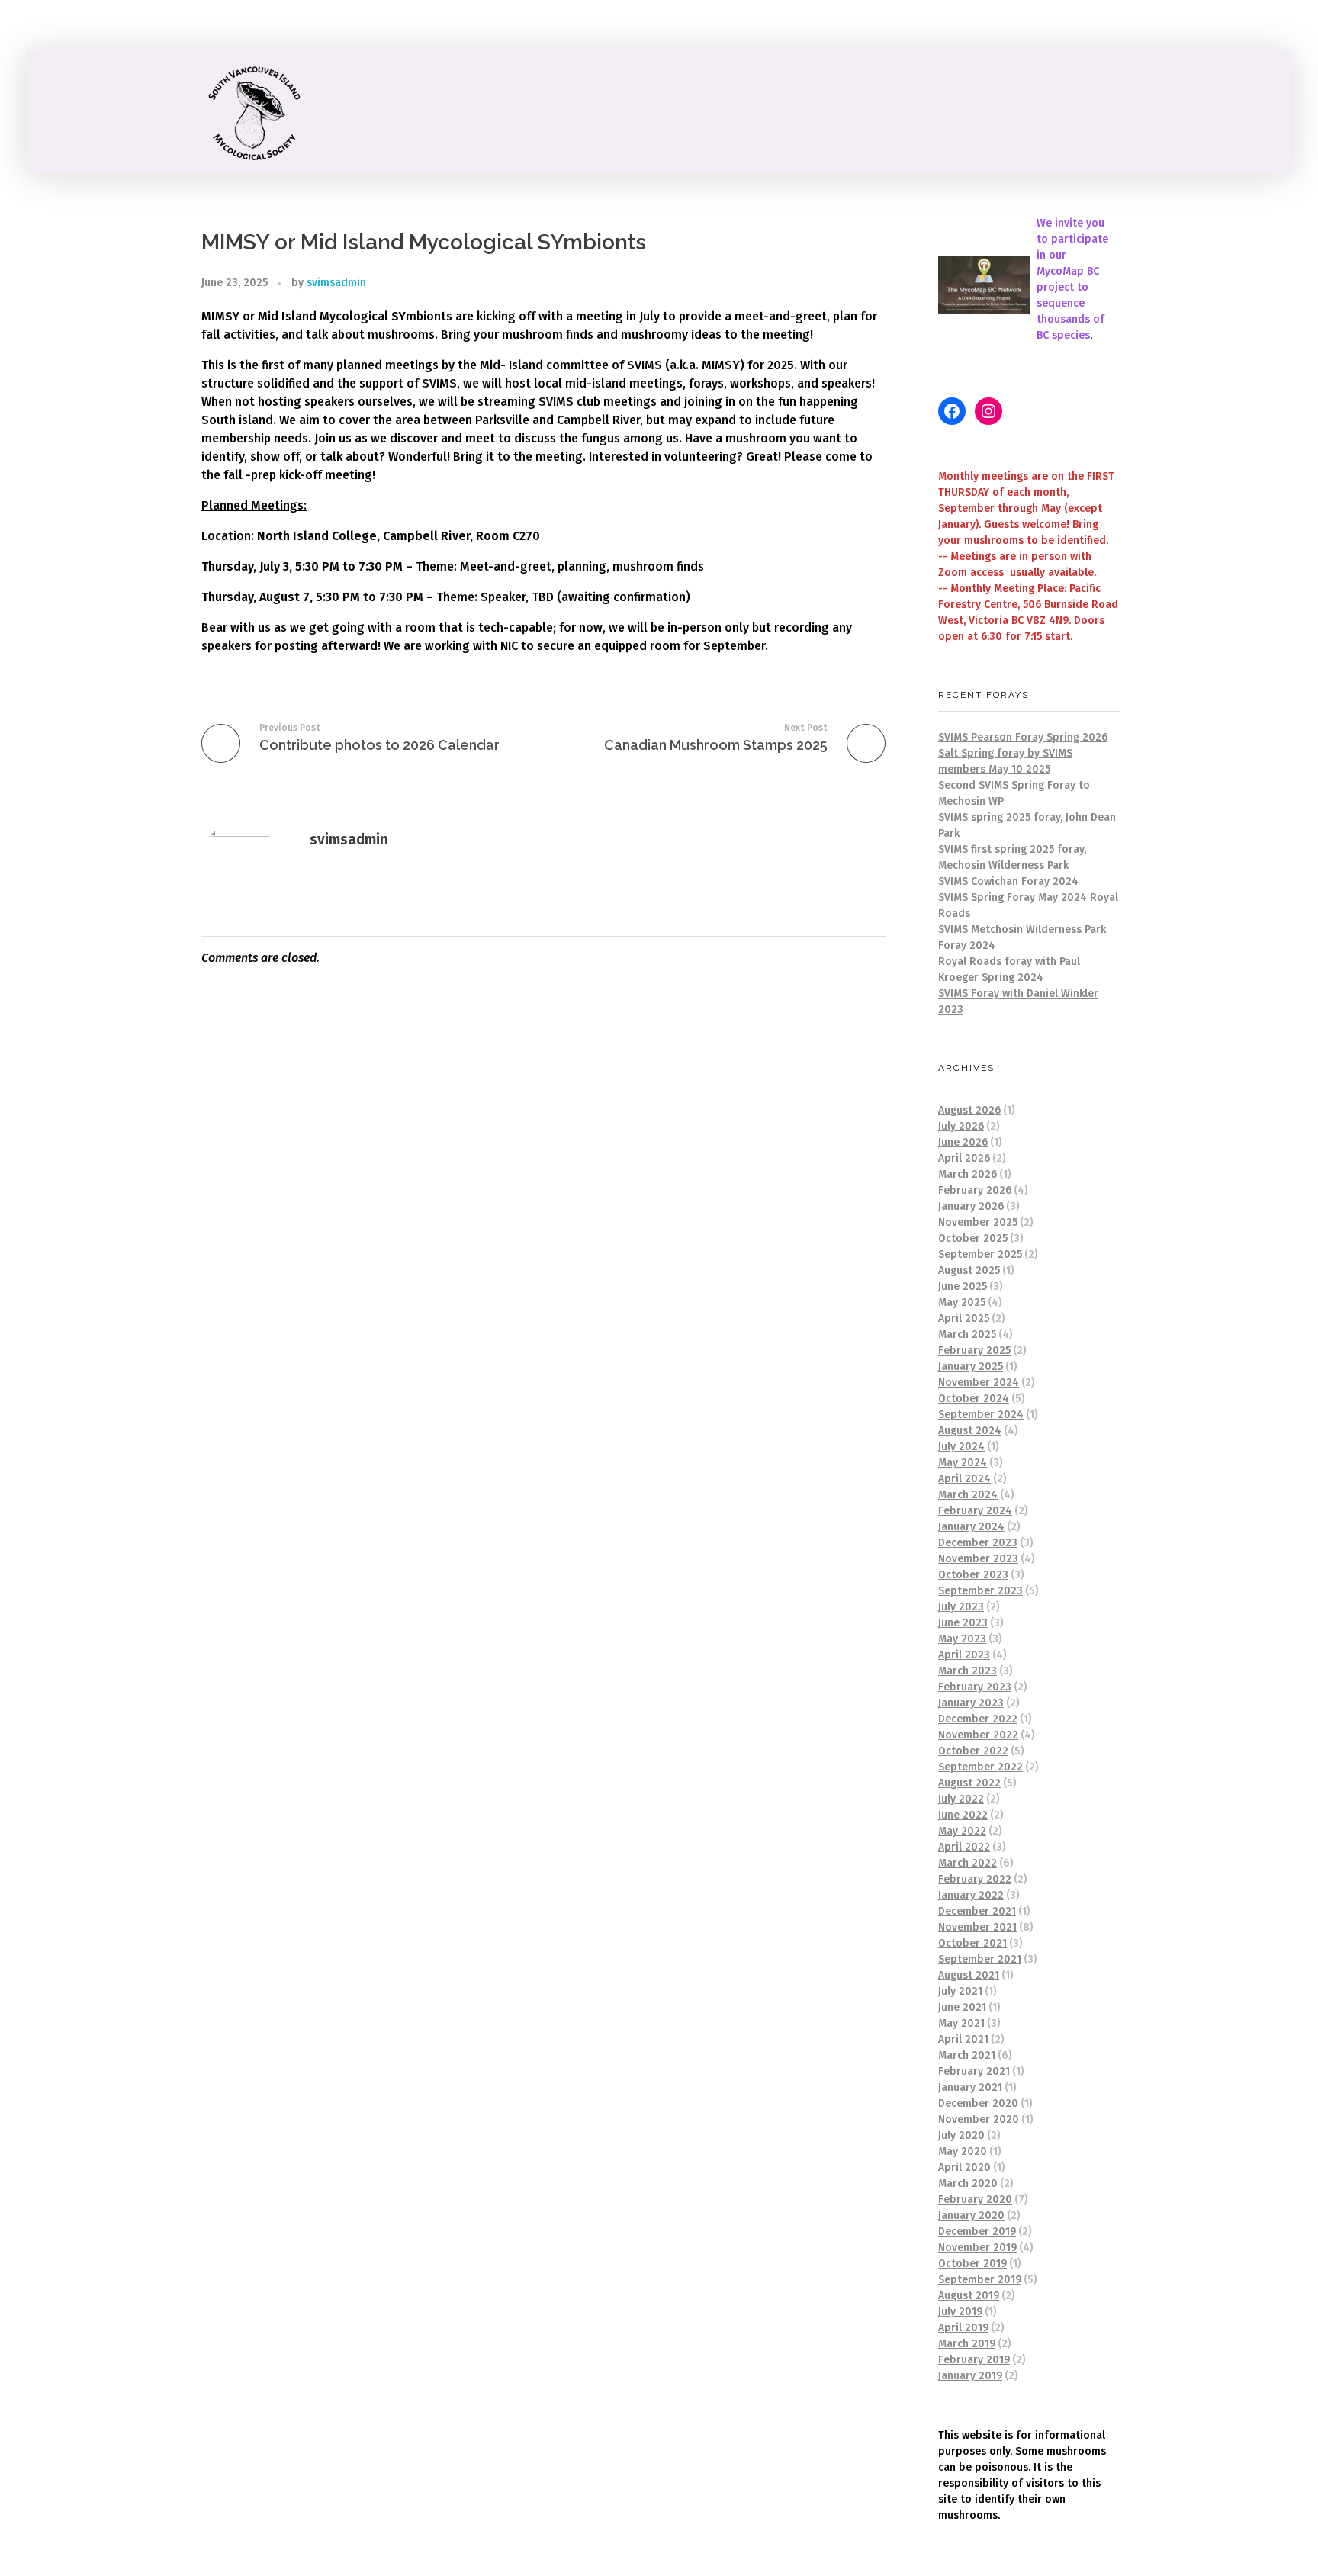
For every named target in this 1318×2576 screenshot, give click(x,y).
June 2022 (963, 1815)
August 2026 (969, 1110)
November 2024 (979, 1383)
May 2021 (961, 2023)
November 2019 (977, 2248)
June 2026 (963, 1142)
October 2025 (973, 1238)
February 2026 (975, 1190)
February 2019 (974, 2360)
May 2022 (962, 1831)
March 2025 (967, 1335)
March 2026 (968, 1174)
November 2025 (978, 1222)
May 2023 (962, 1639)
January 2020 (971, 2216)
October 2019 (972, 2264)
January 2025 (971, 1367)
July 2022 (961, 1799)
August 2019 (969, 2296)
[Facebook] (952, 411)
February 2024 (975, 1511)
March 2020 (968, 2184)
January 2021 (970, 2087)
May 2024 (963, 1463)
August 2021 (969, 1975)
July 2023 (961, 1607)
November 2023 (978, 1559)
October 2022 (973, 1751)
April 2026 (964, 1158)
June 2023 (963, 1623)
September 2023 (980, 1591)
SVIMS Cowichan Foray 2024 (1008, 881)
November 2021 (977, 1927)
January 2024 (971, 1527)
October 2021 (972, 1943)
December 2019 (977, 2232)
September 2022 (980, 1767)
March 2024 (968, 1495)
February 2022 (975, 1879)
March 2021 (967, 2055)
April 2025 (964, 1319)
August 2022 (969, 1783)
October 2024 (974, 1399)
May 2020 (963, 2151)
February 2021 (974, 2071)
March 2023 (968, 1671)
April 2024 (964, 1479)
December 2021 (977, 1911)
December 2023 (978, 1543)
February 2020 (975, 2200)
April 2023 (964, 1655)
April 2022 (964, 1847)
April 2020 (964, 2168)
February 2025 (974, 1351)
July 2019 (960, 2312)
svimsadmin (336, 283)
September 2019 (980, 2280)
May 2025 (962, 1302)
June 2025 (963, 1286)
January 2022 (971, 1895)
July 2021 (960, 1991)
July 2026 (961, 1126)
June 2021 (962, 2007)
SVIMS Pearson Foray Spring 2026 (1023, 737)
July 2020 (961, 2135)
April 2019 (963, 2328)
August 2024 (970, 1431)
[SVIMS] (259, 111)
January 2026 (971, 1206)
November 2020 (979, 2119)
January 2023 (971, 1703)
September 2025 (980, 1254)
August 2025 (969, 1270)
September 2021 (980, 1959)
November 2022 (978, 1735)
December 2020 (978, 2103)
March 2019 (967, 2344)
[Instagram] (988, 411)
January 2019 (970, 2376)
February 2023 (975, 1687)
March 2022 (968, 1863)
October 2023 (973, 1575)
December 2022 (978, 1719)
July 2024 (961, 1447)
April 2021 (963, 2039)
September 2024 (981, 1415)
